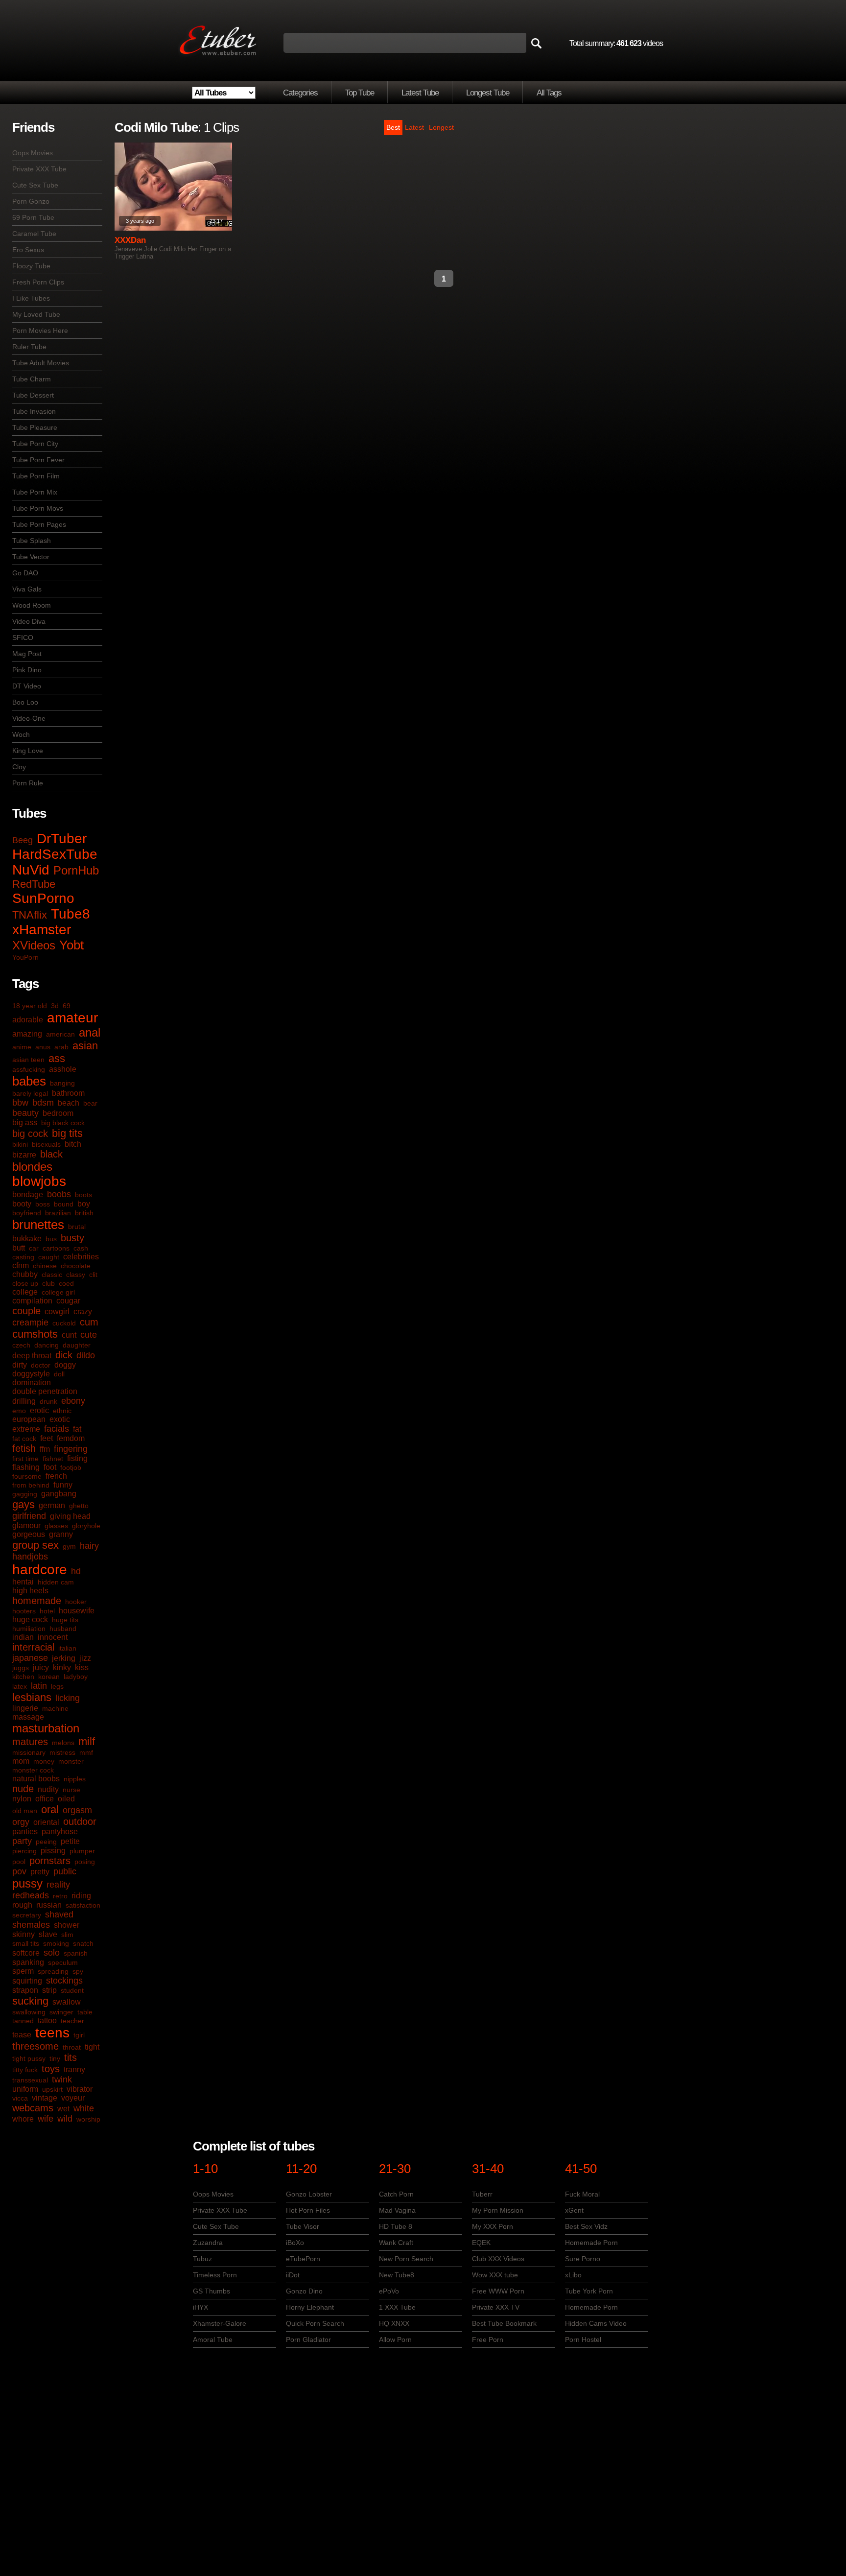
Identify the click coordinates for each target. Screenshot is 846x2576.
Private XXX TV (496, 2307)
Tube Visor (303, 2226)
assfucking (29, 1069)
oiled (66, 1799)
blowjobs (39, 1181)
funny (63, 1485)
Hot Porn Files (308, 2210)
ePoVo (389, 2291)
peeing (46, 1842)
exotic (60, 1419)
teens (52, 2033)
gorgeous (29, 1534)
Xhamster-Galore (220, 2323)
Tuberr (482, 2194)
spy (78, 1971)
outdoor (80, 1821)
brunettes (38, 1225)
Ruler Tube (29, 347)
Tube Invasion (34, 411)
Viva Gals (27, 589)
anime (22, 1047)
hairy (89, 1546)
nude (23, 1789)
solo (52, 1953)
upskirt (52, 2089)
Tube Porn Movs (38, 508)
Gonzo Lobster (309, 2194)
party (22, 1841)
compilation (32, 1301)
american (60, 1034)
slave (48, 1934)
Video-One (29, 718)
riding (81, 1896)
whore (23, 2119)
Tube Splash (32, 541)
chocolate (76, 1266)
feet (47, 1438)
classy (76, 1275)
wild (65, 2119)
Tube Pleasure (35, 427)
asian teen (28, 1060)
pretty (40, 1872)
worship (88, 2119)
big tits (67, 1133)
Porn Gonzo (31, 201)
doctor (41, 1365)
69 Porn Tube (33, 217)
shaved (59, 1914)
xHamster (42, 930)
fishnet (53, 1459)
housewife (77, 1611)
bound (64, 1204)
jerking (64, 1658)
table (85, 2012)
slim (67, 1935)
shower (67, 1925)
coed (66, 1283)
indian (23, 1637)
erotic (39, 1410)
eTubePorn (303, 2259)
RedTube (34, 884)
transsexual (30, 2080)
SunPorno (43, 898)
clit (93, 1275)
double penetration (45, 1391)
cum (89, 1322)
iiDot (293, 2275)
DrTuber (62, 839)
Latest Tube (420, 93)
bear (90, 1103)
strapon (25, 1990)
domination (32, 1383)
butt (19, 1248)
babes (29, 1081)
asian (85, 1046)
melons (63, 1743)
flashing (26, 1467)
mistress (62, 1752)
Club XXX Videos (498, 2259)
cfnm (21, 1265)
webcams (33, 2108)
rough (22, 1905)
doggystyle (31, 1374)
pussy (27, 1883)
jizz (85, 1658)
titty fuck (25, 2070)
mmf (86, 1752)
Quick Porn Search (315, 2323)
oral (50, 1809)
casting (23, 1257)
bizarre (24, 1155)
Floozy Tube (31, 266)
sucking (30, 2001)
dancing (47, 1345)
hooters (24, 1611)
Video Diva (29, 621)
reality (58, 1885)
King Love (28, 751)
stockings (64, 1981)
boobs (59, 1194)
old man (25, 1811)
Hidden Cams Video (596, 2323)
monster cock (33, 1770)
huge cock (30, 1619)
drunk (48, 1401)
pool (19, 1862)
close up (25, 1283)
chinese (45, 1266)
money (44, 1761)
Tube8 (70, 914)
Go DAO (25, 573)
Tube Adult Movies (41, 363)
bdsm (43, 1103)
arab (61, 1047)
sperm (23, 1971)
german (52, 1505)
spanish (76, 1953)
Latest (414, 127)
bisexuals (46, 1144)
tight (92, 2047)
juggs (21, 1668)
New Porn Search (406, 2259)
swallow (67, 2002)
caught (49, 1257)
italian (67, 1648)
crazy (83, 1312)
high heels (30, 1591)
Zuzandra (208, 2243)
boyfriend (27, 1213)
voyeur (73, 2098)
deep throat (32, 1356)
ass (57, 1058)
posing (85, 1862)
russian (49, 1905)
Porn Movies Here (40, 331)
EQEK (481, 2243)
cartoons (56, 1248)
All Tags (549, 93)
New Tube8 (397, 2275)
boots (83, 1195)
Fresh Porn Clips (38, 282)
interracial (33, 1647)
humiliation (29, 1629)
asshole (63, 1069)
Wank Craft (396, 2243)
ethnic (62, 1411)
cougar (68, 1301)
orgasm (77, 1810)
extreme (26, 1429)
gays (23, 1504)
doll (59, 1374)
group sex (35, 1545)
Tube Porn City (35, 444)
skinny (23, 1934)
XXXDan (130, 240)
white (84, 2108)
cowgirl (57, 1312)
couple (26, 1311)
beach (69, 1103)
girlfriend (29, 1516)
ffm (45, 1449)
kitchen (23, 1677)
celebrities (81, 1257)
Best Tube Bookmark (504, 2323)
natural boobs (36, 1779)
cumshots (35, 1334)
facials (57, 1429)
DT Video (27, 686)
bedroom (58, 1113)
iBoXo (295, 2243)
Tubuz (202, 2259)
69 (67, 1006)
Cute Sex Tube (35, 185)
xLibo (573, 2275)
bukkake (27, 1239)
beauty (25, 1113)
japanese (30, 1658)
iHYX (200, 2307)
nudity (48, 1789)
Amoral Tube (213, 2340)
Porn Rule (28, 783)
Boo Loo (25, 702)
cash (81, 1248)
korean (49, 1677)
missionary (29, 1752)
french (56, 1476)
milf (87, 1741)
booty (22, 1204)
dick (64, 1355)
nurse (71, 1790)
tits (70, 2057)
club (48, 1283)
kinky (62, 1667)
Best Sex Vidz (586, 2226)
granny (61, 1534)
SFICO (23, 638)
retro (60, 1896)
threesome (35, 2046)
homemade (37, 1601)
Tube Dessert (33, 395)
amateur (72, 1018)
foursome (27, 1476)
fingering (71, 1449)
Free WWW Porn (498, 2291)
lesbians (32, 1697)
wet (63, 2109)
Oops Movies (33, 153)
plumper (82, 1851)
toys (51, 2069)
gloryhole (86, 1526)
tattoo (47, 2021)
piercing (24, 1851)
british (84, 1213)
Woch (21, 734)
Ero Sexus (28, 250)
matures (30, 1742)
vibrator (80, 2089)
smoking (56, 1943)
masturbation (46, 1728)
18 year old (30, 1006)
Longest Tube (488, 93)
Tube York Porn (589, 2291)
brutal (77, 1227)
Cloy (19, 767)
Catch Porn (396, 2194)
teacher (72, 2021)
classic (52, 1275)
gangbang (59, 1494)
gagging (25, 1494)
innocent (53, 1637)
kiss (82, 1667)
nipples (75, 1779)
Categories (300, 93)
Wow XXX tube (495, 2275)
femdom (71, 1438)
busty (72, 1238)
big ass (25, 1123)
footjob (71, 1467)
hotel (47, 1611)
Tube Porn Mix (35, 492)
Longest (441, 127)
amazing (27, 1034)
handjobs (30, 1557)
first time (25, 1459)
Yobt (71, 945)
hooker (76, 1602)
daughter (77, 1345)
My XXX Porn (493, 2226)
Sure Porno (583, 2259)
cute (89, 1335)
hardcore (40, 1570)
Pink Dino (27, 670)
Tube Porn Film (36, 476)
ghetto (79, 1506)
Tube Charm (32, 379)
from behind (31, 1485)
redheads (31, 1895)
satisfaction (83, 1905)
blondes (32, 1167)
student (72, 1990)
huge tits (65, 1620)
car (34, 1248)
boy (84, 1204)
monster (71, 1761)
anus (43, 1047)
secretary (27, 1915)
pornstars (50, 1861)
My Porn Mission (498, 2210)
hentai (23, 1582)
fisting (77, 1458)
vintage (45, 2098)
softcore (26, 1953)
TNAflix (30, 915)
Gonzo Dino (304, 2291)
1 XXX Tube (397, 2307)
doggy (65, 1365)
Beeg (23, 840)
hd (76, 1571)
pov (19, 1871)
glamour (26, 1525)
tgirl (79, 2035)
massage (28, 1717)
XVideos (34, 945)
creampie (30, 1323)
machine (55, 1708)
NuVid (31, 870)
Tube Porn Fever (38, 460)
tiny (55, 2058)
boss (43, 1204)
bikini (20, 1144)
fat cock (24, 1439)
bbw (20, 1103)
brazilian (58, 1213)
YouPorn (25, 957)
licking (68, 1698)
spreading (53, 1971)
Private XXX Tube (39, 169)
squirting (27, 1981)
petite (70, 1841)
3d (55, 1006)
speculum (63, 1962)
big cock (30, 1134)
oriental (46, 1822)
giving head (70, 1516)
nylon (22, 1799)
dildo (86, 1355)
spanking (28, 1962)
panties (25, 1832)
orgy (21, 1822)
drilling (24, 1401)
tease (22, 2035)
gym (69, 1546)
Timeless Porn (215, 2275)
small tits (26, 1943)
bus (51, 1239)
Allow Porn (395, 2340)
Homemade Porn (591, 2243)
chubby (25, 1274)
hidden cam (56, 1582)
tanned (23, 2021)
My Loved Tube (36, 314)
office (45, 1799)
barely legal (30, 1093)
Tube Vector (31, 557)
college (25, 1292)
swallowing (29, 2012)
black (51, 1154)
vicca (20, 2098)
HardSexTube (55, 854)
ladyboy (76, 1677)
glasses (56, 1526)
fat (77, 1429)
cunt (69, 1335)
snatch (83, 1943)
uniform (25, 2089)
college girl (58, 1292)
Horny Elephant (310, 2307)
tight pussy (29, 2058)
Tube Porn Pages (39, 524)
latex (20, 1686)
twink (62, 2080)
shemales (31, 1925)
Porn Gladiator (308, 2340)
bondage (28, 1194)
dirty (20, 1365)
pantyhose (60, 1832)
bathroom (68, 1093)
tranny (74, 2069)
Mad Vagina (397, 2210)
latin (39, 1686)
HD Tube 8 (396, 2226)
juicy (41, 1667)
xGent (574, 2210)
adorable (28, 1020)
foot (50, 1467)
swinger (61, 2012)
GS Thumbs (211, 2291)
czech (21, 1345)
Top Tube (360, 93)
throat (72, 2047)
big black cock (63, 1123)
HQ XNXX (394, 2323)
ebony (73, 1401)
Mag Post (27, 654)
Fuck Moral (582, 2194)
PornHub (76, 870)
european (29, 1419)
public (65, 1871)
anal (90, 1032)
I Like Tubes (31, 298)
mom (21, 1761)
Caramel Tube (34, 234)
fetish (24, 1448)
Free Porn (488, 2340)
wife (46, 2119)
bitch (73, 1144)
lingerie (25, 1708)
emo (19, 1411)
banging (62, 1083)
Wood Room (32, 605)
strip (49, 1990)
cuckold (64, 1323)
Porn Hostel (583, 2340)
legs (57, 1686)
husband (63, 1629)
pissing (53, 1851)
